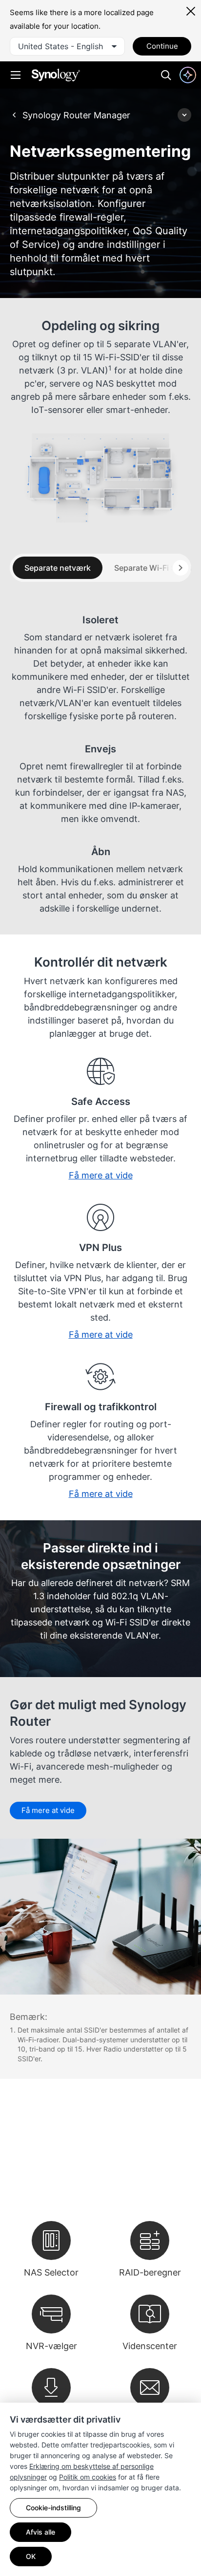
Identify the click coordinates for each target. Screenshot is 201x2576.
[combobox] (67, 46)
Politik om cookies (88, 2477)
